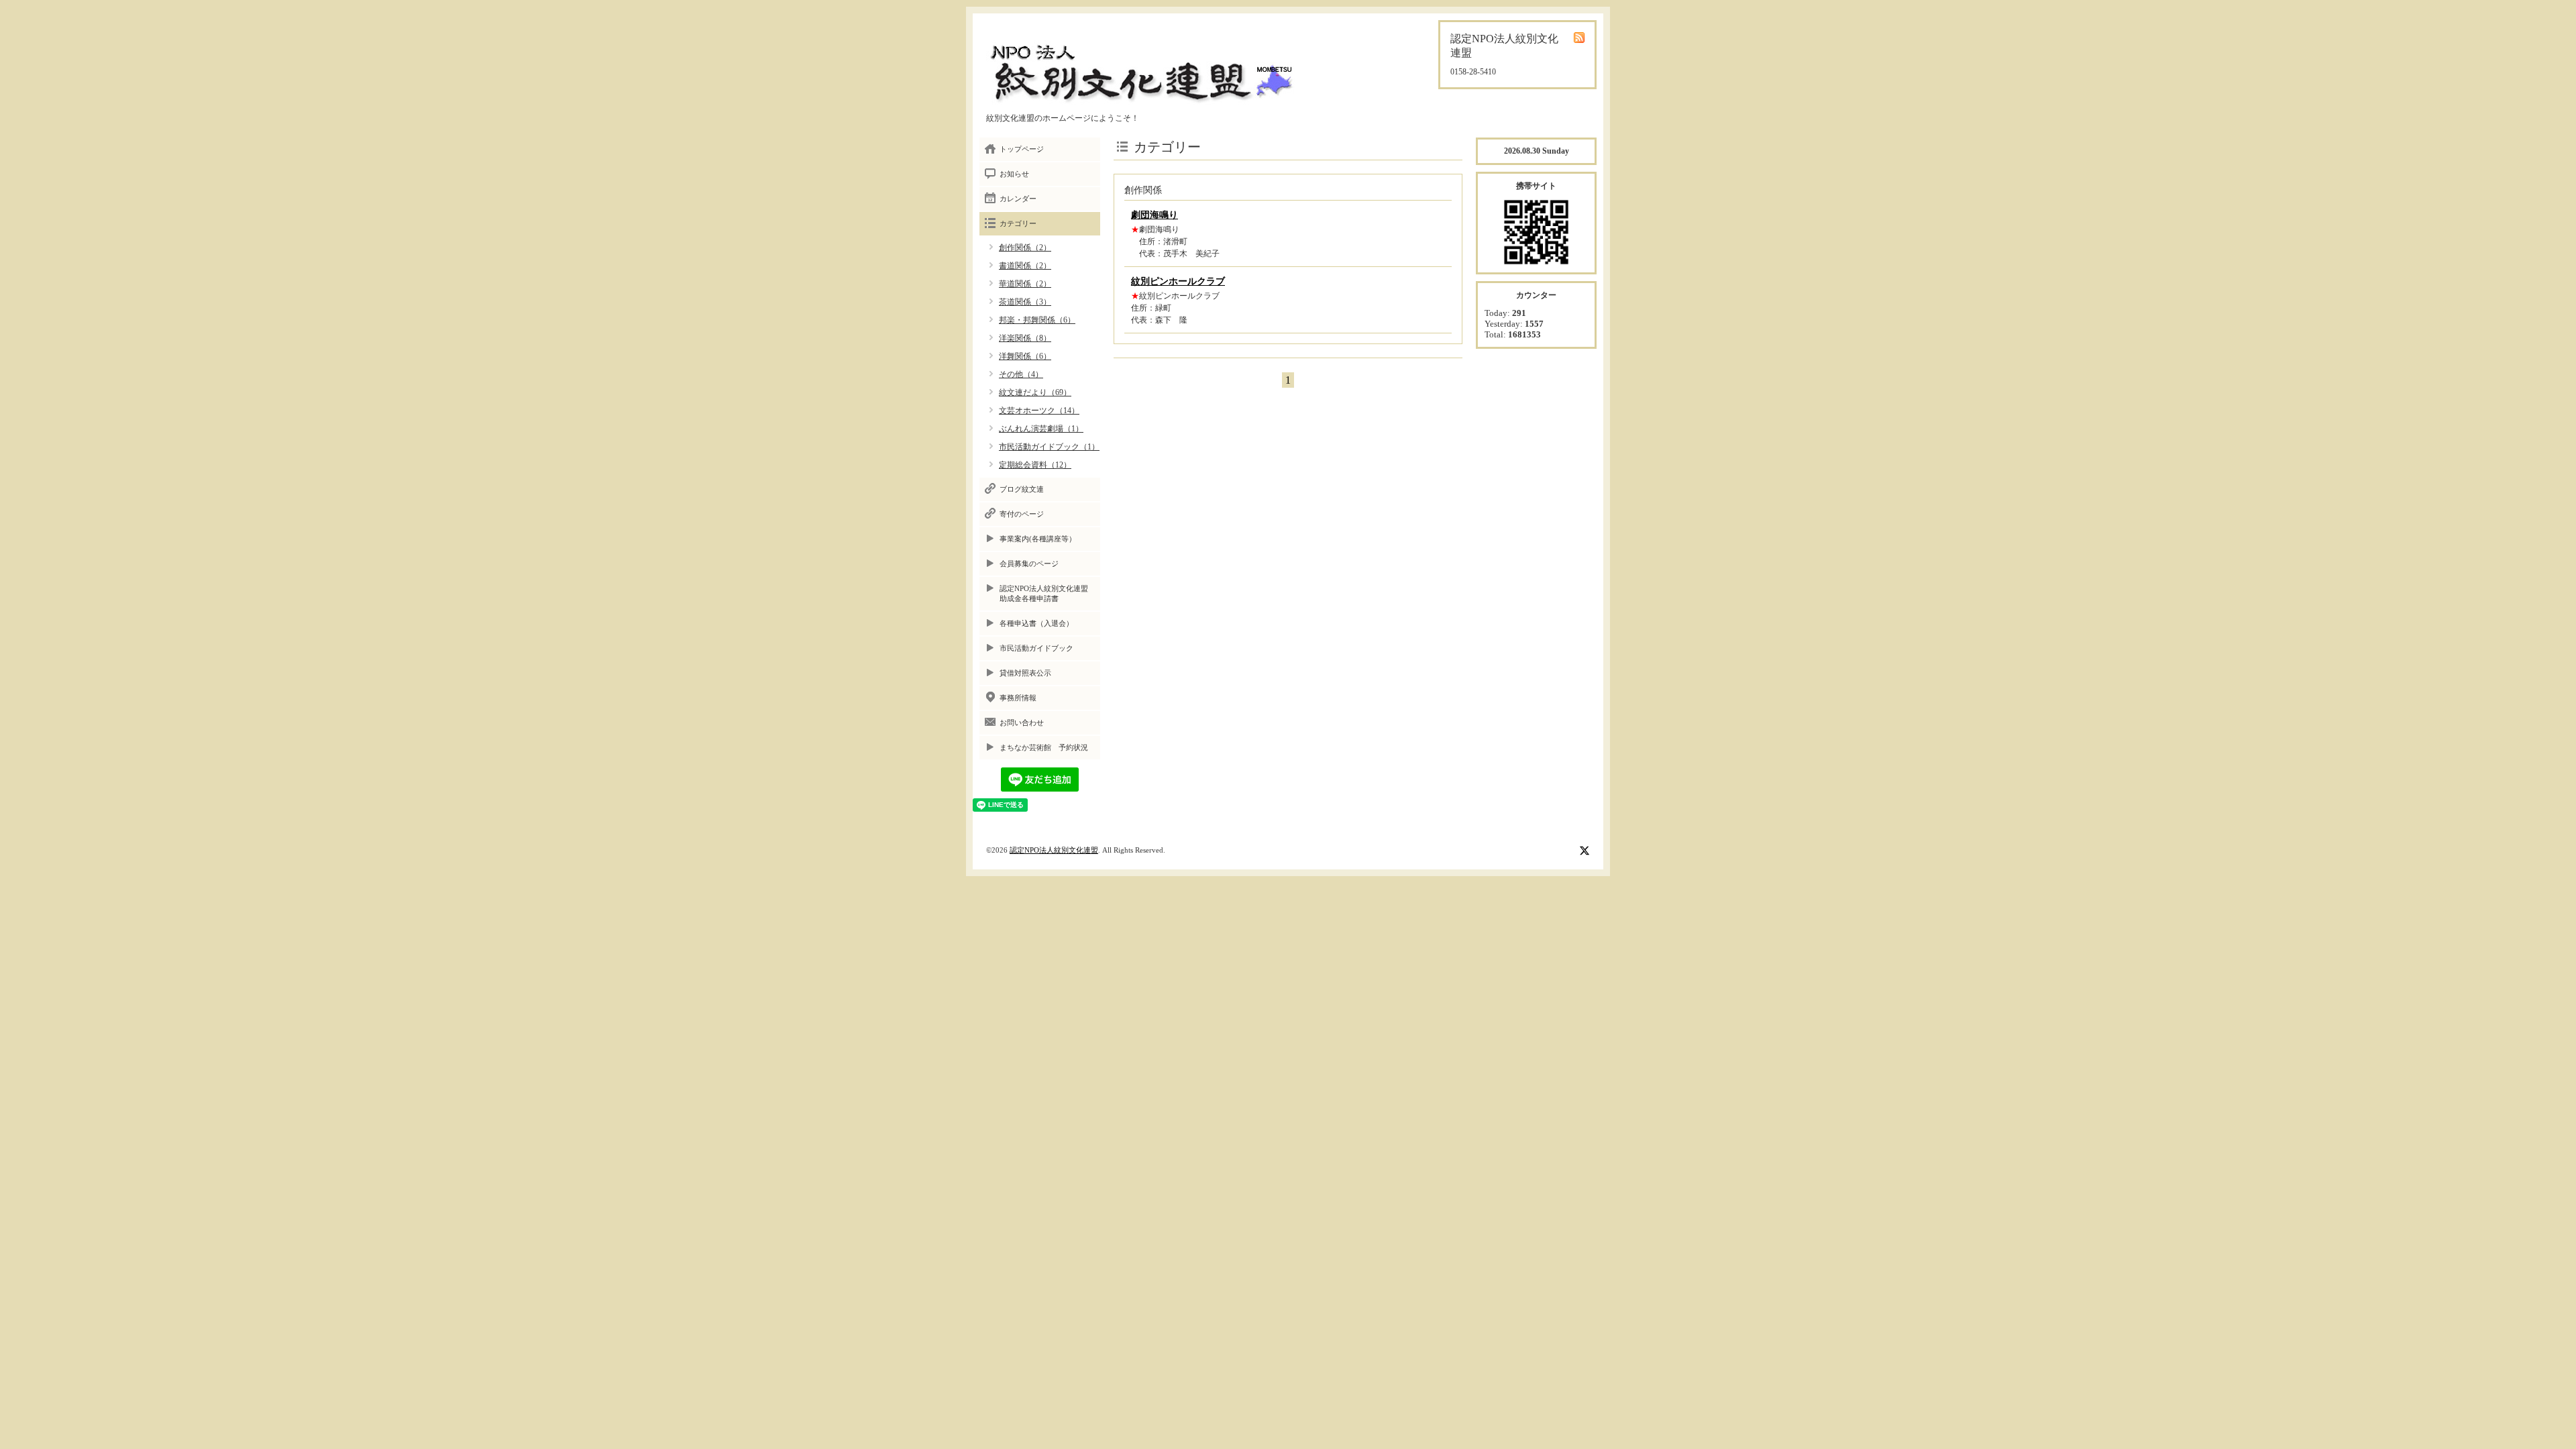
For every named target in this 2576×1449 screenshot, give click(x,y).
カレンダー (1018, 199)
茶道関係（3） (1025, 302)
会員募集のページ (1029, 563)
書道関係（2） (1025, 266)
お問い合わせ (1022, 722)
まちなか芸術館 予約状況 (1044, 747)
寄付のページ (1022, 514)
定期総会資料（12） (1035, 465)
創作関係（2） (1025, 248)
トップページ (1022, 149)
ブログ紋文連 (1022, 489)
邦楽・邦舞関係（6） (1037, 320)
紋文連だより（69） (1035, 392)
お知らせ (1014, 174)
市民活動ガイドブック (1036, 648)
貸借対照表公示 (1025, 673)
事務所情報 (1018, 698)
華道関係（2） (1025, 284)
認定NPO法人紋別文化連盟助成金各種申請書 (1044, 593)
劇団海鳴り (1155, 215)
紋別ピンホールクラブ (1178, 281)
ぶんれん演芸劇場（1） (1041, 429)
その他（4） (1021, 374)
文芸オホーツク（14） (1039, 411)
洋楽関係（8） (1025, 338)
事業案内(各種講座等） (1038, 539)
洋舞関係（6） (1025, 356)
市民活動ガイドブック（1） (1049, 447)
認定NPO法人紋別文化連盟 (1054, 850)
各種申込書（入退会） (1036, 623)
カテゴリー (1018, 223)
